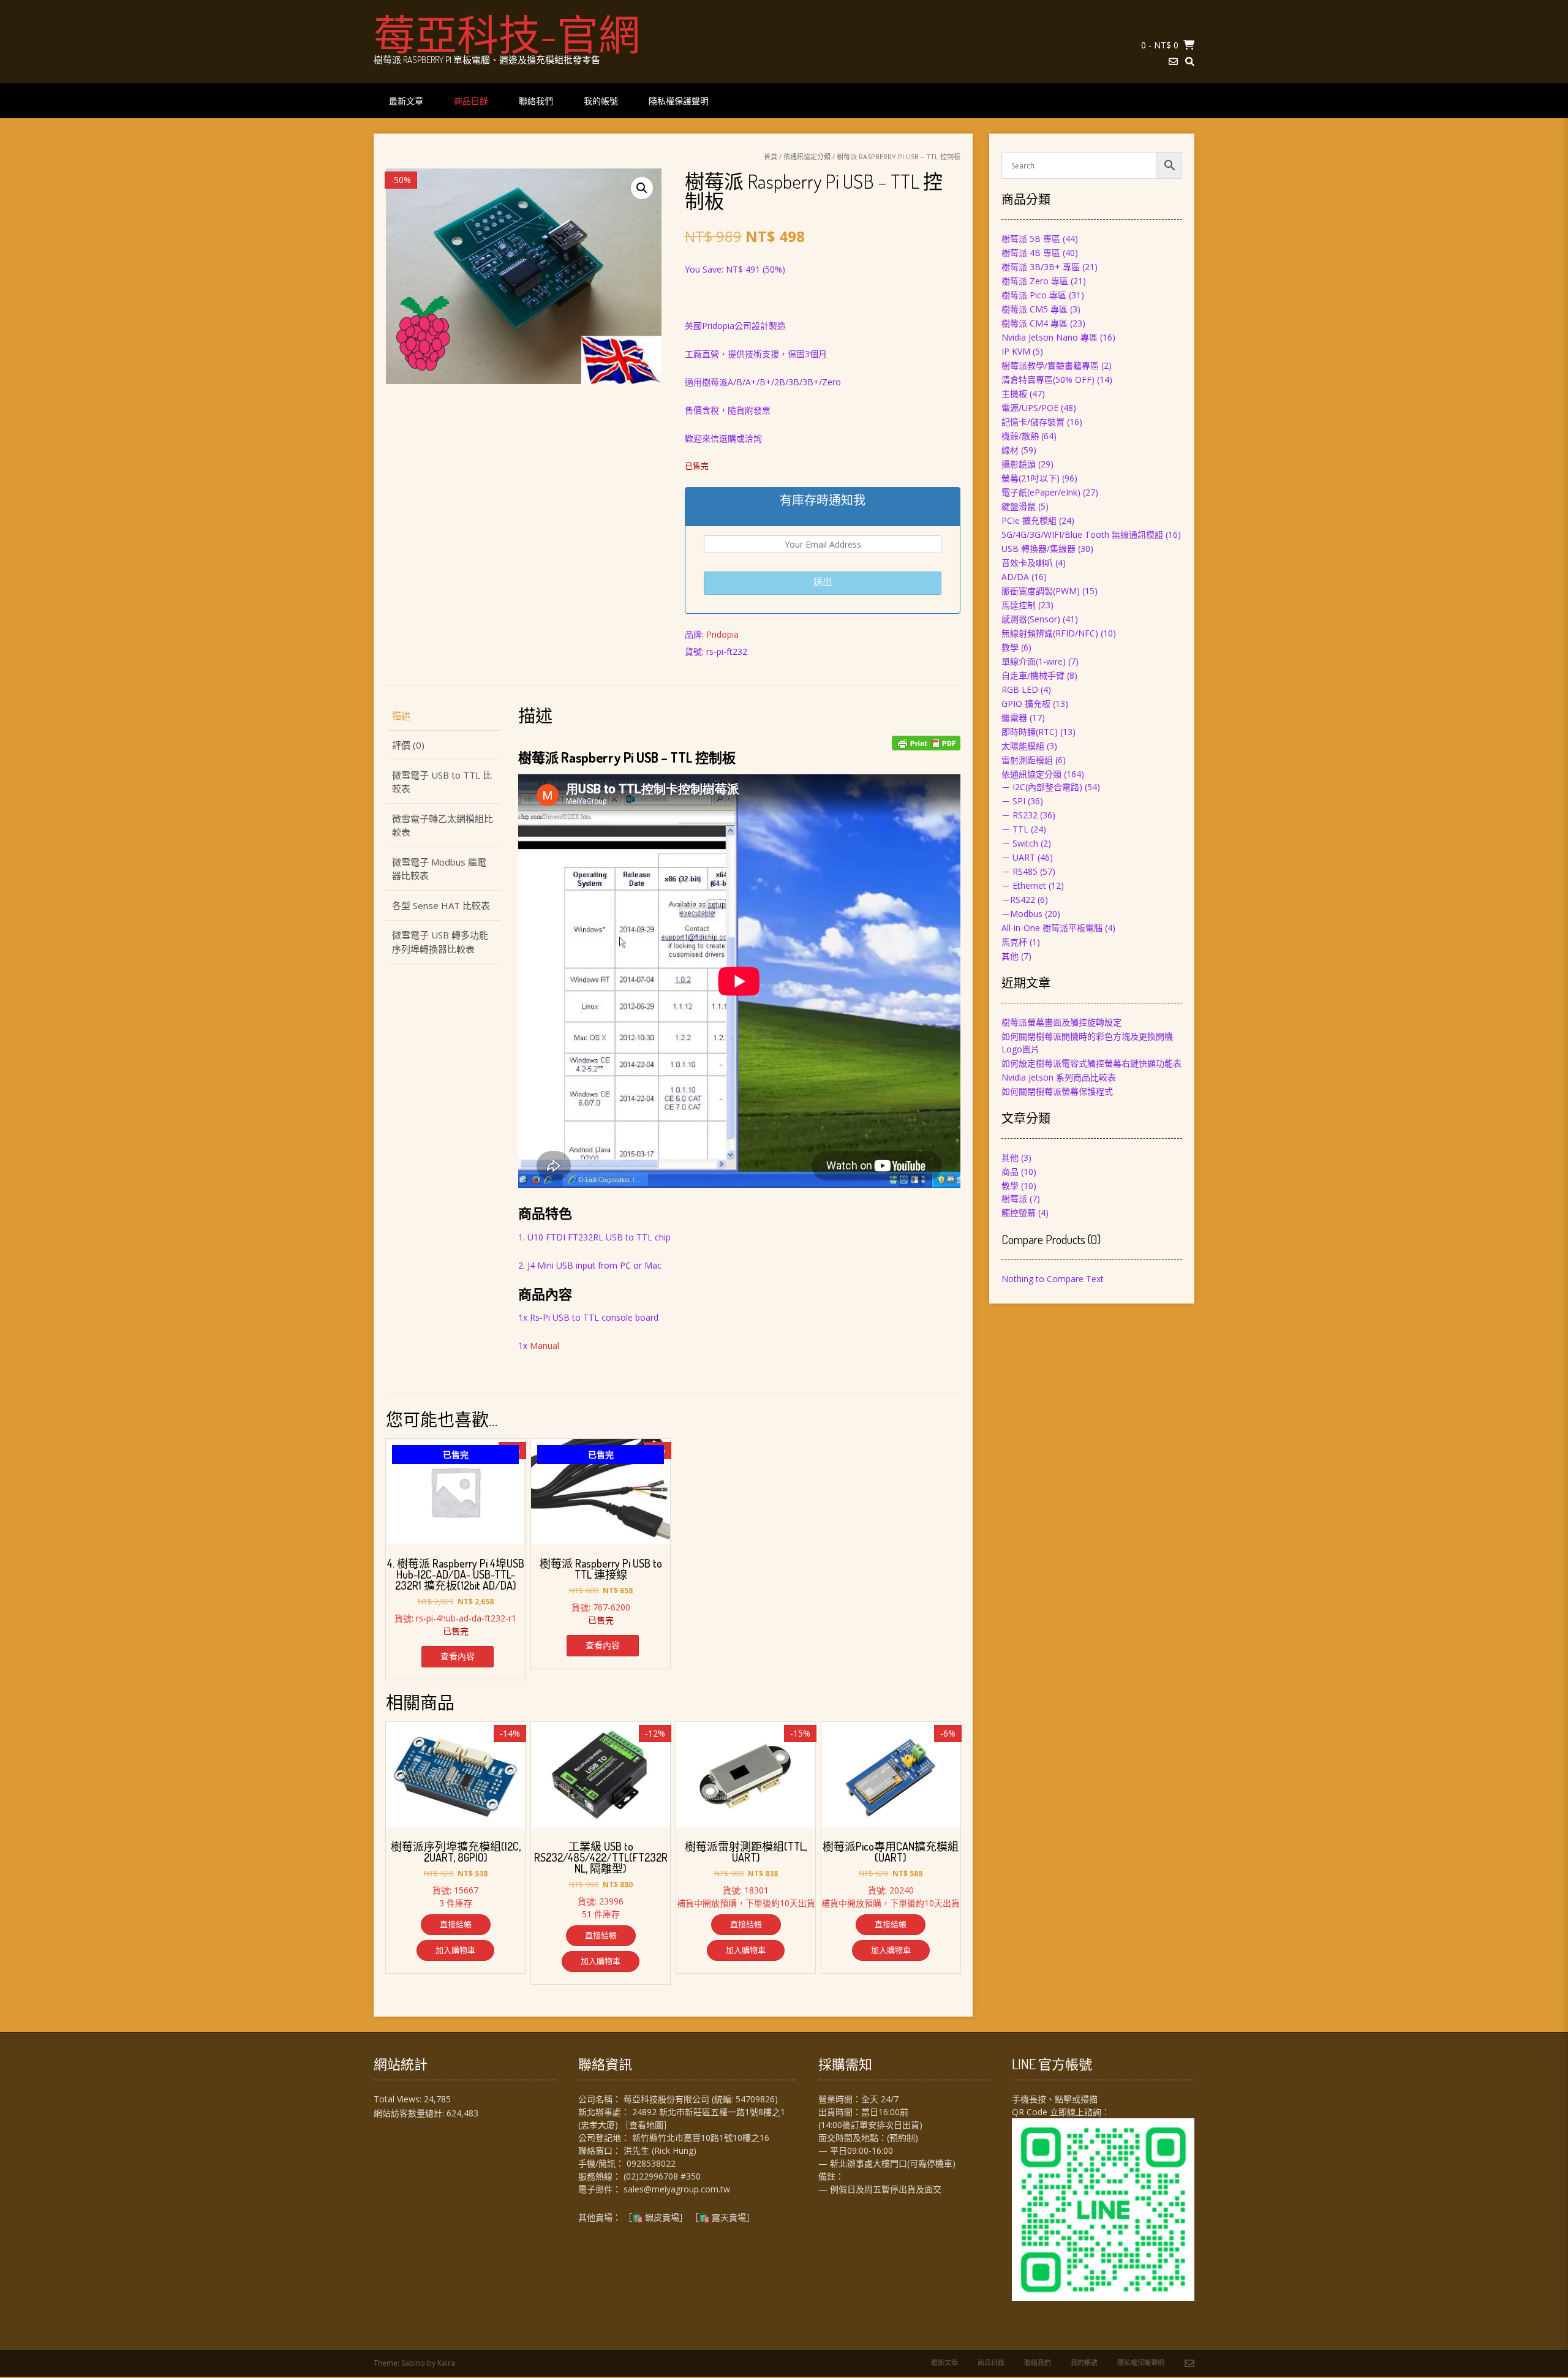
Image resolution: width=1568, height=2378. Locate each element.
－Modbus (1022, 914)
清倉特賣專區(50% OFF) (1048, 379)
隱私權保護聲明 (679, 101)
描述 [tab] (401, 715)
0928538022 (651, 2163)
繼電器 (1014, 718)
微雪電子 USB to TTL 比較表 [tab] (442, 782)
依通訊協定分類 (807, 157)
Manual (545, 1346)
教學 (1010, 647)
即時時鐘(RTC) (1030, 732)
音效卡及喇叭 (1027, 563)
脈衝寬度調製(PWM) (1041, 591)
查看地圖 (646, 2125)
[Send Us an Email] (1173, 62)
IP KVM (1016, 351)
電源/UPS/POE (1030, 408)
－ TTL (1015, 829)
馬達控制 (1019, 605)
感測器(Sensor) (1031, 619)
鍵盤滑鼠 (1019, 506)
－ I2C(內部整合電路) (1042, 787)
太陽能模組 (1023, 746)
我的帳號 (601, 101)
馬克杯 (1014, 942)
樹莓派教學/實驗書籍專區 (1050, 365)
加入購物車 (455, 1950)
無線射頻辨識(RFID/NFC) (1050, 633)
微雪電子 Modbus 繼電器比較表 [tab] (439, 869)
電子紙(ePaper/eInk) (1041, 492)
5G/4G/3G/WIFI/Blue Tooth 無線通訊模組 (1082, 534)
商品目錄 (471, 101)
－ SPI (1013, 801)
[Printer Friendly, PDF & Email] (926, 743)
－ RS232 (1020, 815)
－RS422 (1018, 900)
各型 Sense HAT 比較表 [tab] (441, 905)
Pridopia (722, 634)
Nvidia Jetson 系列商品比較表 (1059, 1077)
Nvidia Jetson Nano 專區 (1050, 337)
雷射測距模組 (1027, 760)
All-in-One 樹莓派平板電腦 (1052, 928)
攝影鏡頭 (1019, 464)
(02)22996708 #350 (662, 2176)
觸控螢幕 (1019, 1213)
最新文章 (406, 101)
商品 (1010, 1172)
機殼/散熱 (1020, 436)
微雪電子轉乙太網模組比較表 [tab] (443, 825)
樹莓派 (1014, 1198)
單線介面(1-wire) (1034, 661)
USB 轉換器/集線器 (1038, 549)
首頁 (771, 157)
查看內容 (458, 1656)
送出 (823, 582)
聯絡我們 (536, 101)
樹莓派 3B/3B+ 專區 (1041, 267)
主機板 (1014, 394)
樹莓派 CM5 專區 (1035, 309)
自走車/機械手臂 (1033, 675)
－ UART (1018, 857)
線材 (1010, 450)
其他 (1010, 956)
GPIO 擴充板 (1026, 704)
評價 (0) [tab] (408, 745)
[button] (642, 188)
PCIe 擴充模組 (1029, 520)
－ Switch (1020, 843)
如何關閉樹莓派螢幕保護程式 (1057, 1091)
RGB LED (1020, 689)
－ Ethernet (1024, 885)
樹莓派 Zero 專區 (1035, 281)
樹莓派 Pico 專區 (1034, 295)
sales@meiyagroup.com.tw (677, 2189)
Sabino (413, 2363)
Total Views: (399, 2099)
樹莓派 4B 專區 (1031, 253)
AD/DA (1015, 577)
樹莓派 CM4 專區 (1035, 323)
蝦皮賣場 (662, 2217)
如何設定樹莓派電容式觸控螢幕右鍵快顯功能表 (1091, 1063)
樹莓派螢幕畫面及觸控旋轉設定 (1061, 1022)
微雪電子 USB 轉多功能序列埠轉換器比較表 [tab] (440, 942)
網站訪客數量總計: (410, 2113)
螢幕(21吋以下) (1031, 478)
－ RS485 (1020, 871)
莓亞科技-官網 (507, 34)
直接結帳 (456, 1924)
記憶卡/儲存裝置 (1033, 422)
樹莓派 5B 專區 (1031, 239)
